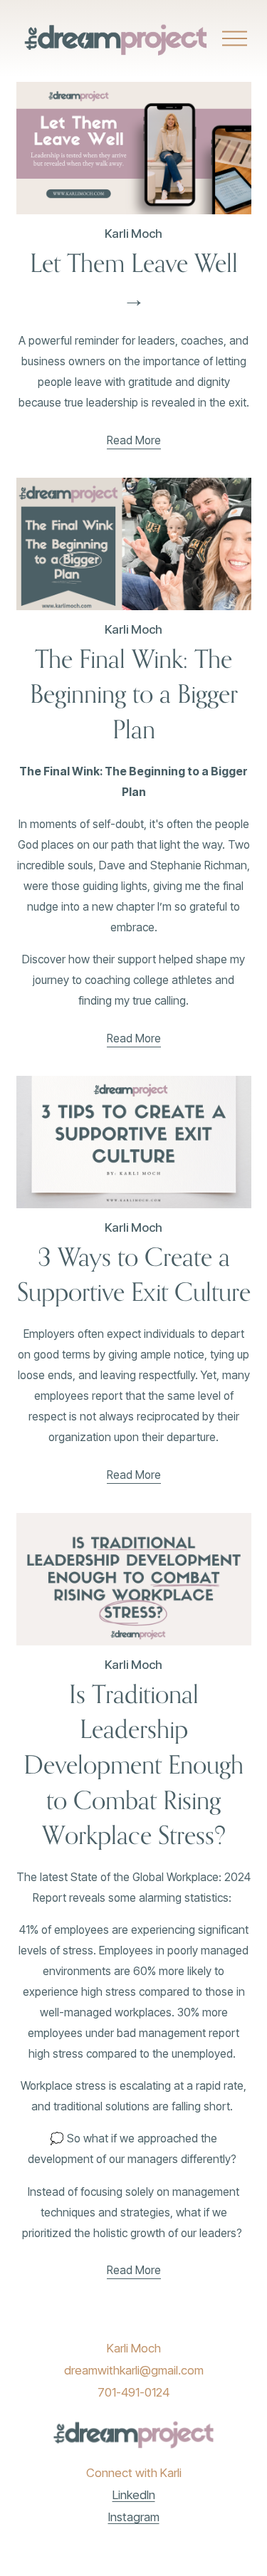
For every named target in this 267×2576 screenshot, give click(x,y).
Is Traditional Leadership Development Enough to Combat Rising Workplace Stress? (133, 1764)
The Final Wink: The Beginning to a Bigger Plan (134, 694)
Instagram (134, 2517)
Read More (134, 440)
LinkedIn (134, 2495)
